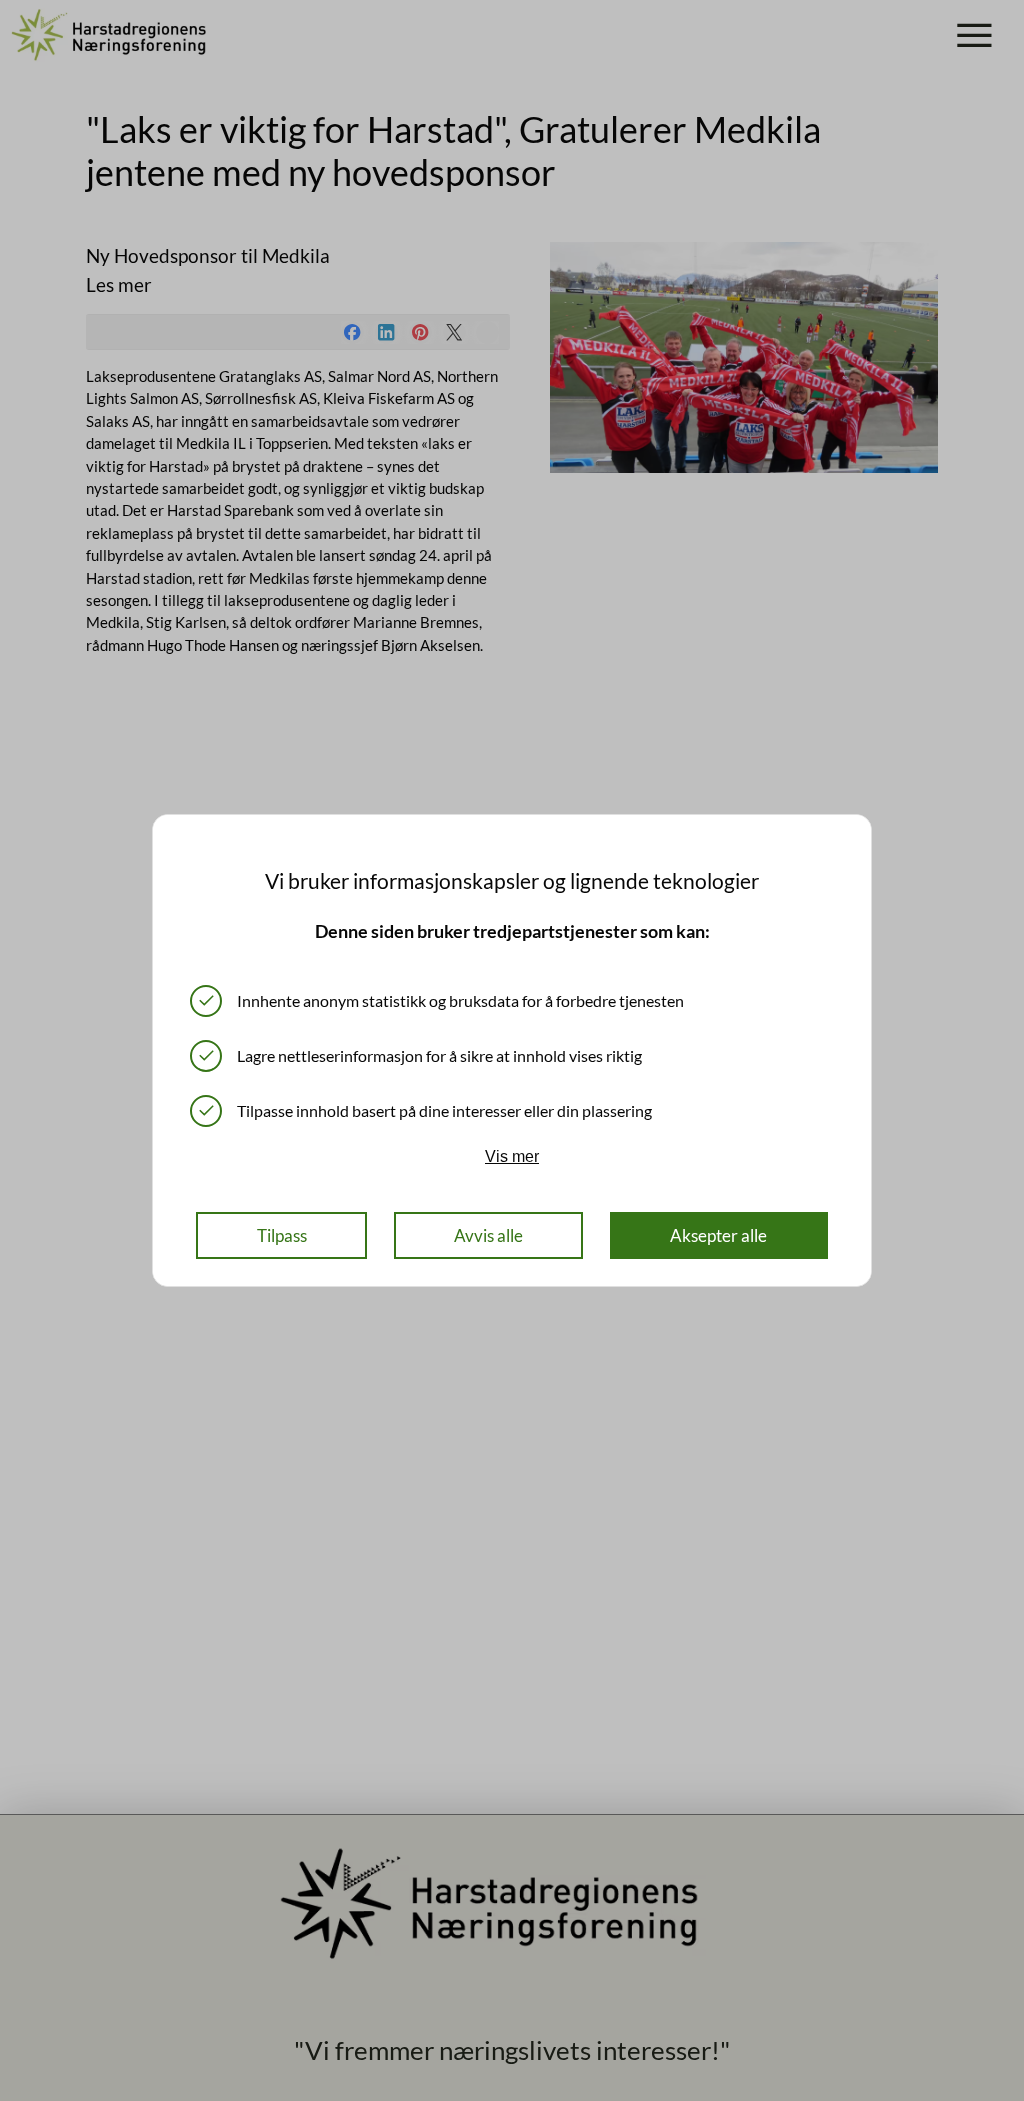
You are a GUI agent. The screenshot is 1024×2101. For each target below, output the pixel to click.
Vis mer (512, 1156)
